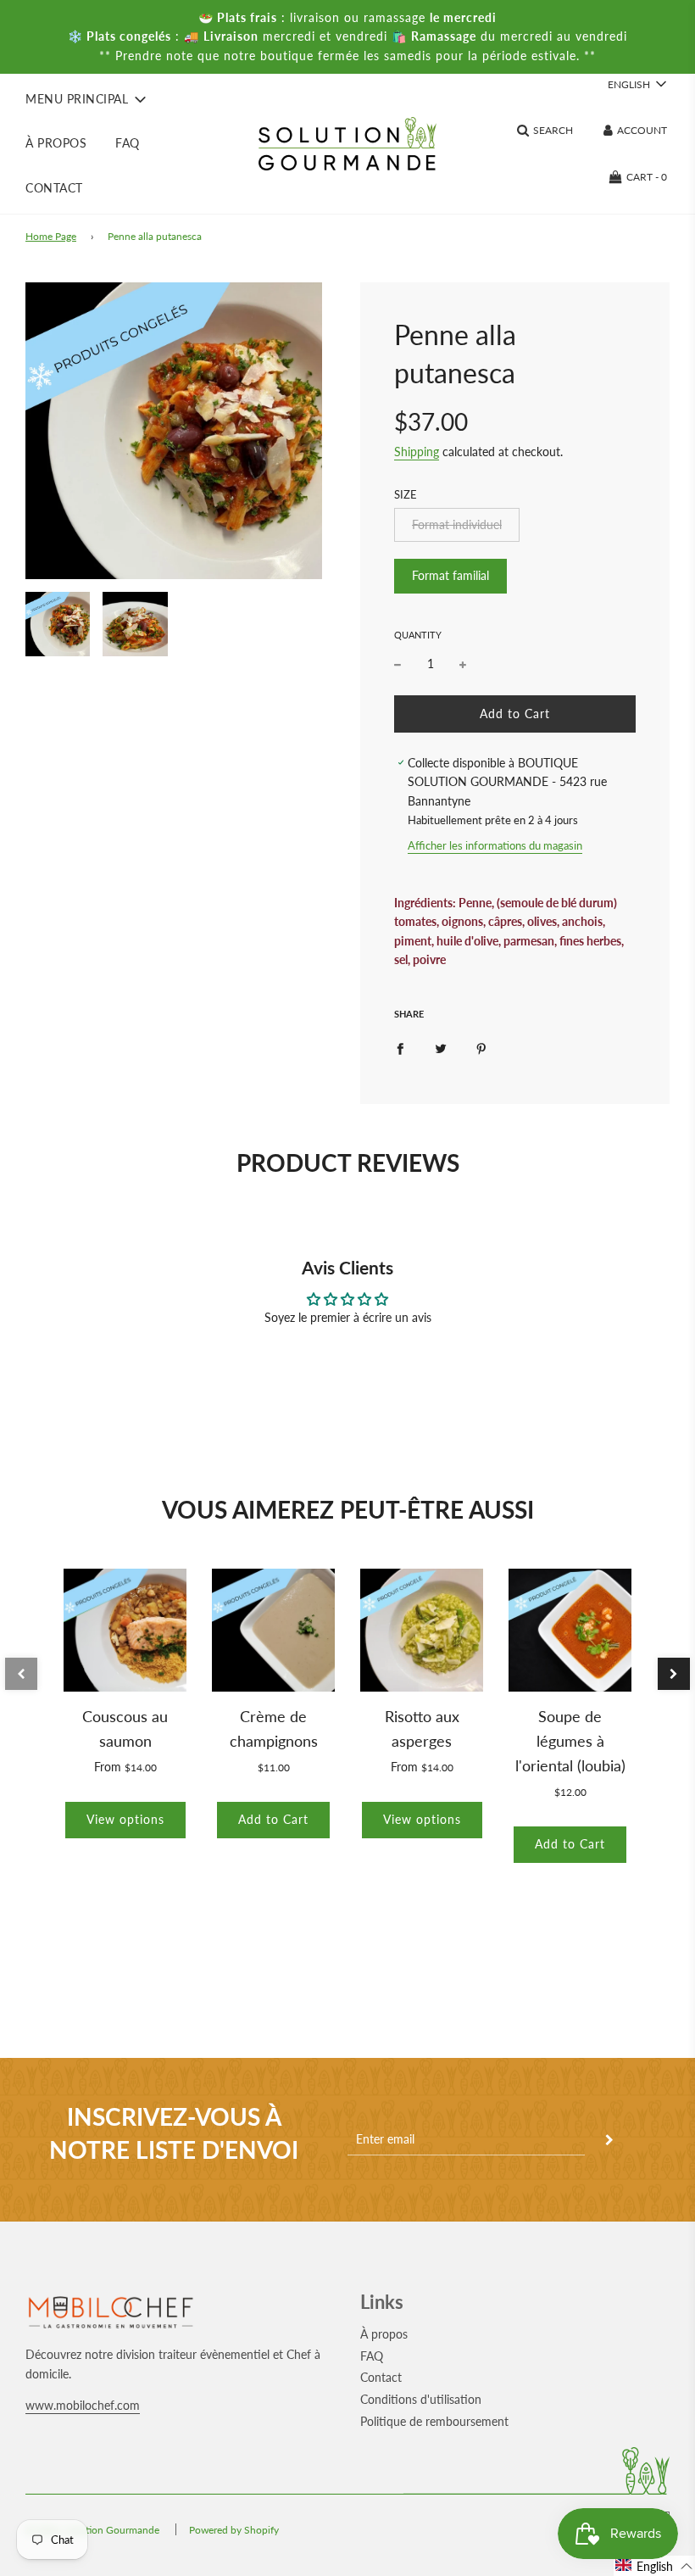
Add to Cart (273, 1819)
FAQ (128, 143)
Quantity (418, 635)
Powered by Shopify (234, 2530)
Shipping (417, 452)
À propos (56, 143)
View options (125, 1819)
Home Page (51, 236)
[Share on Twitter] (441, 1047)
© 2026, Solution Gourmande (92, 2530)
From (125, 1767)
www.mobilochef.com (83, 2405)
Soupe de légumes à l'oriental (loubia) (570, 1741)
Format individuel (457, 524)
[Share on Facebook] (400, 1047)
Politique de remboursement (434, 2421)
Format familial (450, 575)
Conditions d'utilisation (421, 2399)
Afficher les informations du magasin (495, 845)
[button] (21, 1674)
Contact (54, 188)
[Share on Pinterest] (481, 1047)
